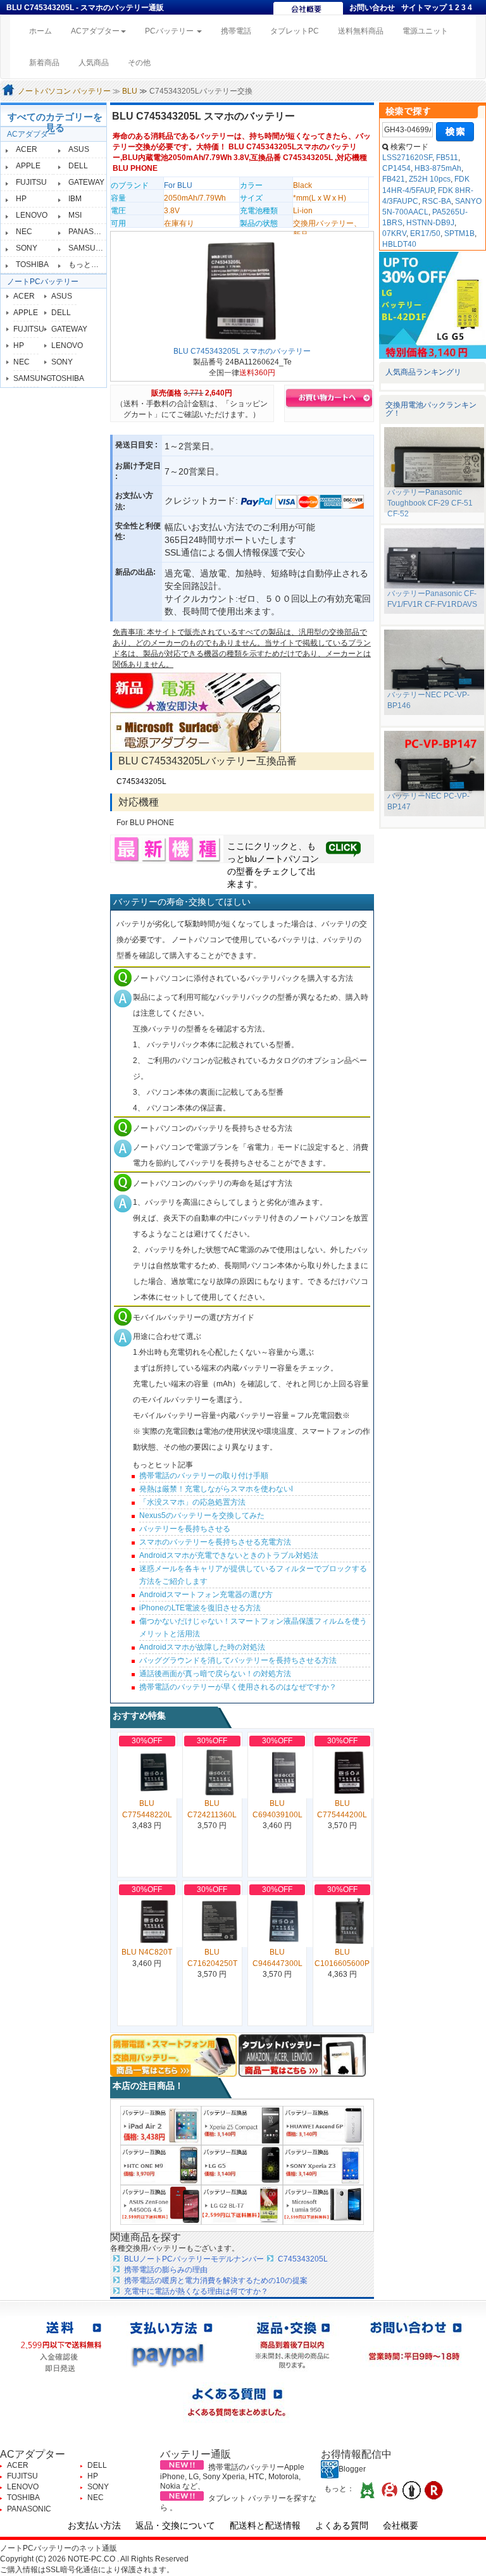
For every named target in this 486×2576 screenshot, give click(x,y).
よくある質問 (342, 2525)
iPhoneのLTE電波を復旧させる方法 (200, 1608)
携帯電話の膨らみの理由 (166, 2270)
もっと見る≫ (91, 264)
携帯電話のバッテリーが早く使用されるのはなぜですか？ (238, 1687)
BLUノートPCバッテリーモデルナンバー (194, 2259)
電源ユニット (425, 31)
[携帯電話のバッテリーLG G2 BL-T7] (242, 2205)
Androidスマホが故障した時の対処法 (202, 1647)
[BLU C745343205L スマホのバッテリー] (242, 290)
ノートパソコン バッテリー (64, 91)
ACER (27, 149)
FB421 (394, 179)
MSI (75, 215)
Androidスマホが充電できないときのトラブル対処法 (229, 1555)
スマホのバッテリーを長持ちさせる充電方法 (215, 1542)
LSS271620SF (407, 158)
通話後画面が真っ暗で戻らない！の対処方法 (215, 1674)
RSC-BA (437, 201)
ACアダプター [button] (95, 31)
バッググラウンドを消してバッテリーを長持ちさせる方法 (238, 1660)
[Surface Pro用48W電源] (196, 732)
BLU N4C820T (147, 1952)
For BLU (178, 185)
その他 (139, 63)
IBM (75, 199)
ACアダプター (31, 134)
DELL (78, 166)
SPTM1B (459, 233)
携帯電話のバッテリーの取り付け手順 (204, 1476)
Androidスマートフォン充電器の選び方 (206, 1595)
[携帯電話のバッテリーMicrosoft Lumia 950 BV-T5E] (323, 2205)
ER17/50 (425, 233)
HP (21, 199)
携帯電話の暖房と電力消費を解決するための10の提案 (216, 2280)
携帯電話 (236, 31)
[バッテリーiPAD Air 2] (161, 2125)
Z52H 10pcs (430, 179)
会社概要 (401, 2525)
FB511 (447, 158)
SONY (27, 248)
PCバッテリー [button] (170, 31)
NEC (24, 232)
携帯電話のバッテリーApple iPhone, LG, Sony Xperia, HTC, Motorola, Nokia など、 (232, 2477)
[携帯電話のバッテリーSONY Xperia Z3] (323, 2165)
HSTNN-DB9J (430, 223)
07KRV (394, 233)
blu (251, 859)
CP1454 (396, 168)
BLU (130, 91)
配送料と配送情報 (265, 2525)
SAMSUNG (88, 248)
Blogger (352, 2469)
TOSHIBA (32, 264)
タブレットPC (295, 31)
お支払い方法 (94, 2525)
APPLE (28, 166)
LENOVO (32, 215)
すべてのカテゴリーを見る (55, 122)
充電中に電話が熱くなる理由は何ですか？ (196, 2291)
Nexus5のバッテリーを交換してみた (202, 1515)
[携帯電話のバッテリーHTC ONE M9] (161, 2165)
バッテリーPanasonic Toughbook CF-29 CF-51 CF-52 (430, 503)
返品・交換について (175, 2525)
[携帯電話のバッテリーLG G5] (242, 2165)
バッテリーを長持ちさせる (185, 1529)
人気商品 (94, 63)
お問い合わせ (372, 8)
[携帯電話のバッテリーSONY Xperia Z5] (242, 2125)
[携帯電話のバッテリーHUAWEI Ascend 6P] (323, 2125)
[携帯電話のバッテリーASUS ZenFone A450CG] (161, 2205)
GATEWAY (86, 182)
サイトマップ (424, 8)
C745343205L (141, 781)
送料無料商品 (361, 31)
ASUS (79, 149)
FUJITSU (31, 182)
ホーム (45, 31)
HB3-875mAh (438, 168)
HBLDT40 (399, 244)
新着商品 (44, 63)
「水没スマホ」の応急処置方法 (192, 1502)
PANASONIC (90, 232)
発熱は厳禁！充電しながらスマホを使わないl (216, 1489)
